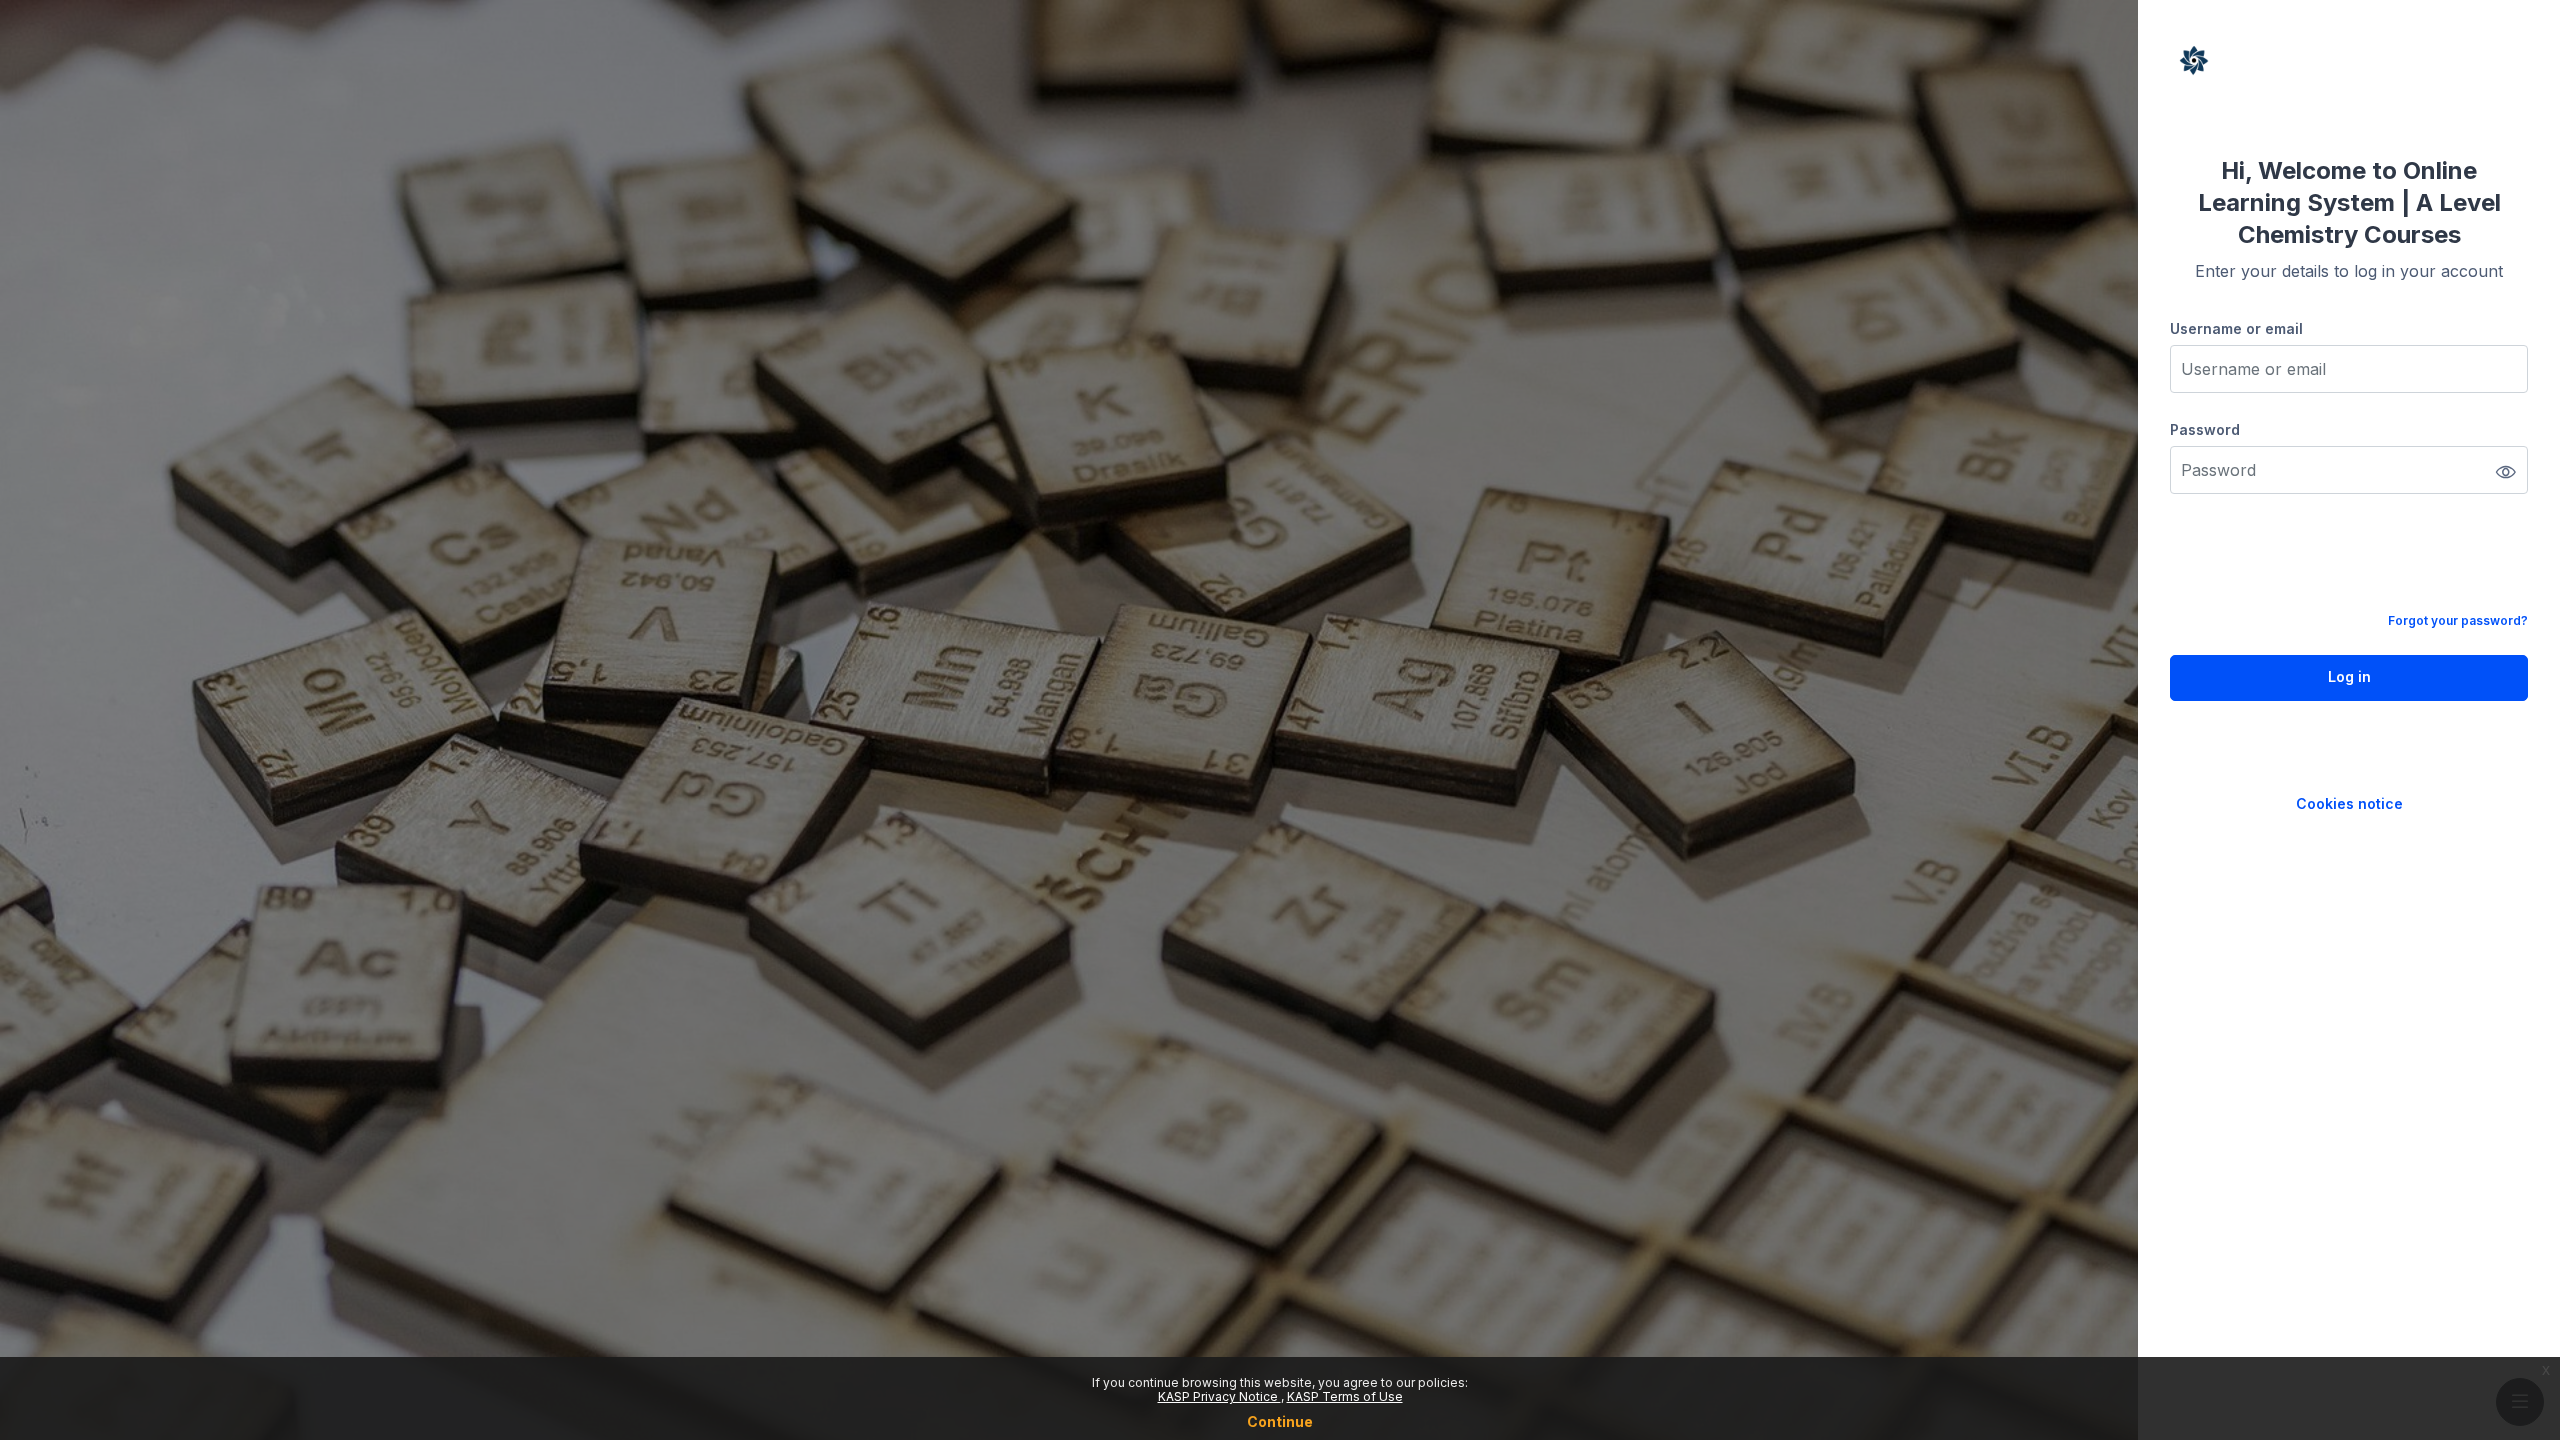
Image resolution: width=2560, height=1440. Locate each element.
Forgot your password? (2458, 620)
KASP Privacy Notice (1219, 1396)
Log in (2349, 676)
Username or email (2236, 328)
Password (2205, 429)
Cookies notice (2349, 803)
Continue (1280, 1421)
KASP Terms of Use (1345, 1396)
